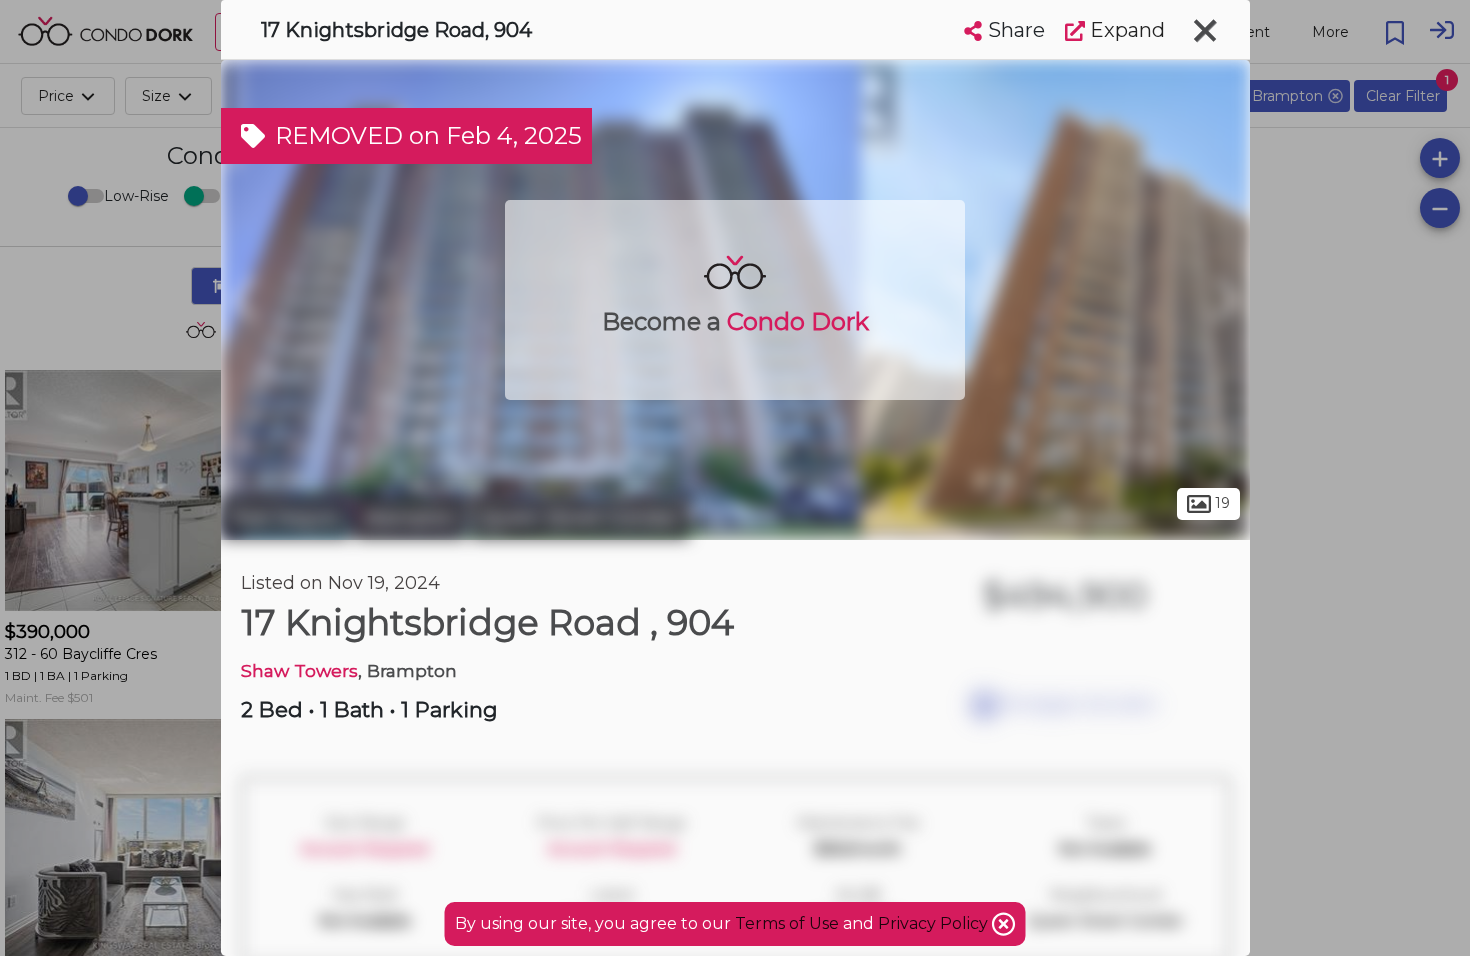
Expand (1125, 30)
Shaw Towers (299, 670)
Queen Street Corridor (580, 518)
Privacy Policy (935, 923)
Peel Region (285, 518)
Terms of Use (787, 923)
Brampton (410, 518)
